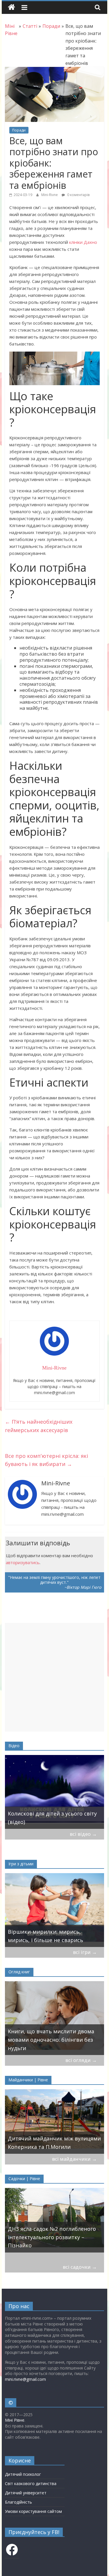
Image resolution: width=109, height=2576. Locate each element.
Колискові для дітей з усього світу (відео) (52, 1818)
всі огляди (81, 2060)
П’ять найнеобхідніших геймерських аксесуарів (39, 1426)
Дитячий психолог (23, 2474)
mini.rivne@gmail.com (25, 2379)
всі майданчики (74, 2159)
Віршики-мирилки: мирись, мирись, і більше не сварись (45, 1936)
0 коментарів (78, 195)
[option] (55, 1792)
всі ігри (85, 1952)
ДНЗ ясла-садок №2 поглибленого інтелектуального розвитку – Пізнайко (52, 2237)
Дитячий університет (26, 2493)
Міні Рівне (15, 2420)
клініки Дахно (83, 242)
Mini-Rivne (50, 195)
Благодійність (18, 2502)
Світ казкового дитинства (31, 2483)
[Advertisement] (54, 1677)
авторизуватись (23, 1562)
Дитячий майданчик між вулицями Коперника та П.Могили (54, 2143)
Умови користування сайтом (33, 2511)
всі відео (83, 1834)
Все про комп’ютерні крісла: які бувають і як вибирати (47, 1460)
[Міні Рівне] (11, 7)
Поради (19, 130)
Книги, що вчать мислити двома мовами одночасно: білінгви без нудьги (51, 2040)
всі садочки (80, 2267)
